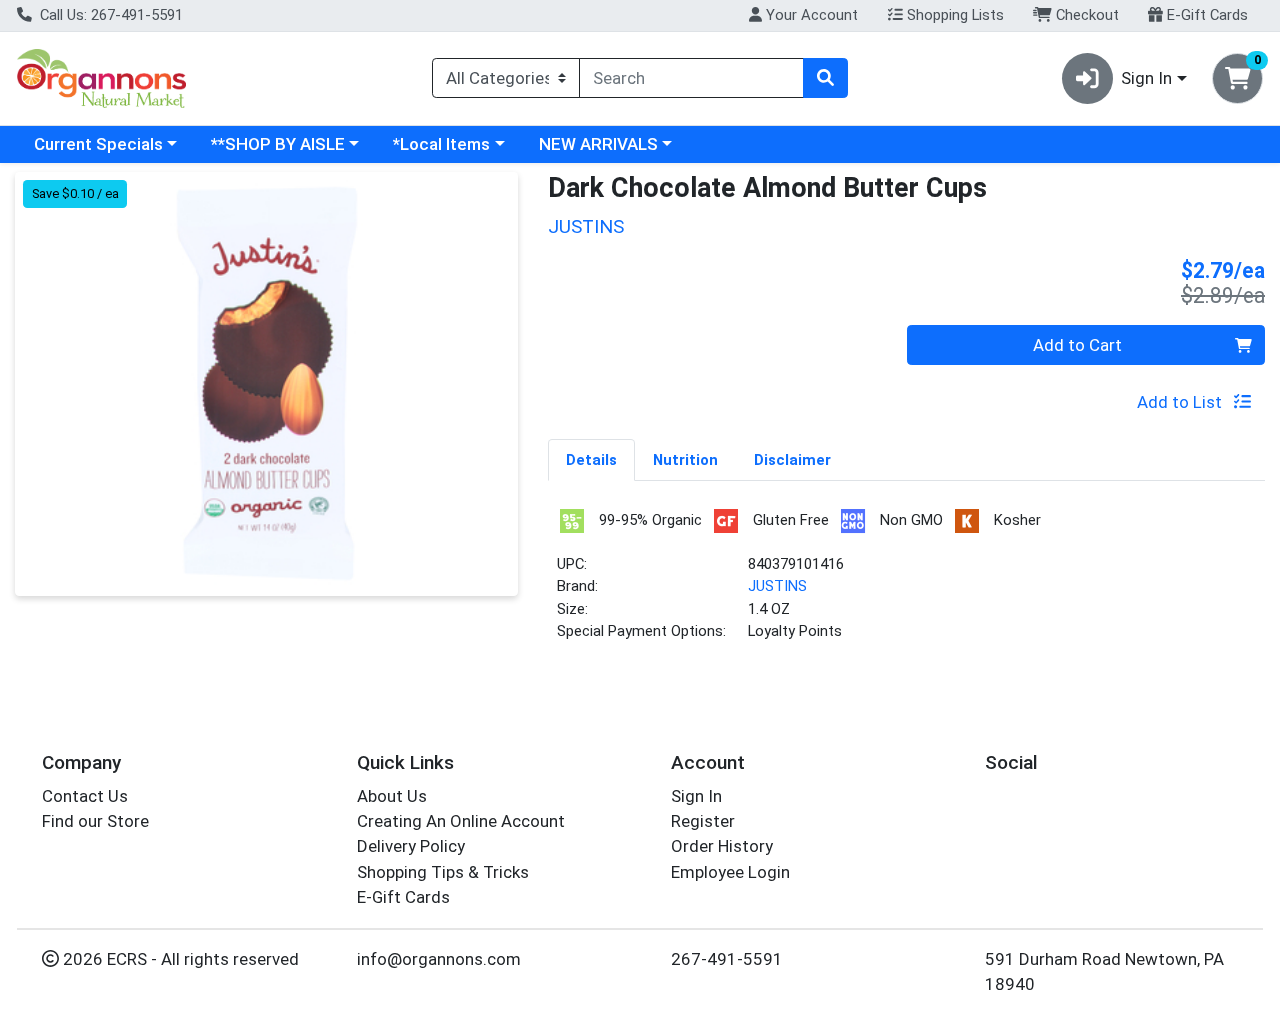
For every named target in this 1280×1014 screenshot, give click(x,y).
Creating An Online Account (461, 821)
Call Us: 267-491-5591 (109, 15)
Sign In (696, 796)
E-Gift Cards (1205, 15)
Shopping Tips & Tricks (443, 872)
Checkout (1085, 15)
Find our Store (95, 821)
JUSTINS (777, 586)
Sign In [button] (1146, 78)
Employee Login (730, 872)
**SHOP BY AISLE (278, 144)
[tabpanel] (906, 582)
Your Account (810, 15)
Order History (722, 846)
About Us (392, 796)
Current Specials (98, 144)
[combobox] (691, 78)
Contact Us (85, 796)
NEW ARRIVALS (598, 144)
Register (703, 821)
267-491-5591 (727, 959)
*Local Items (441, 144)
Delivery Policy (411, 846)
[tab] (591, 459)
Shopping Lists (953, 15)
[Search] (825, 78)
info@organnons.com (439, 959)
